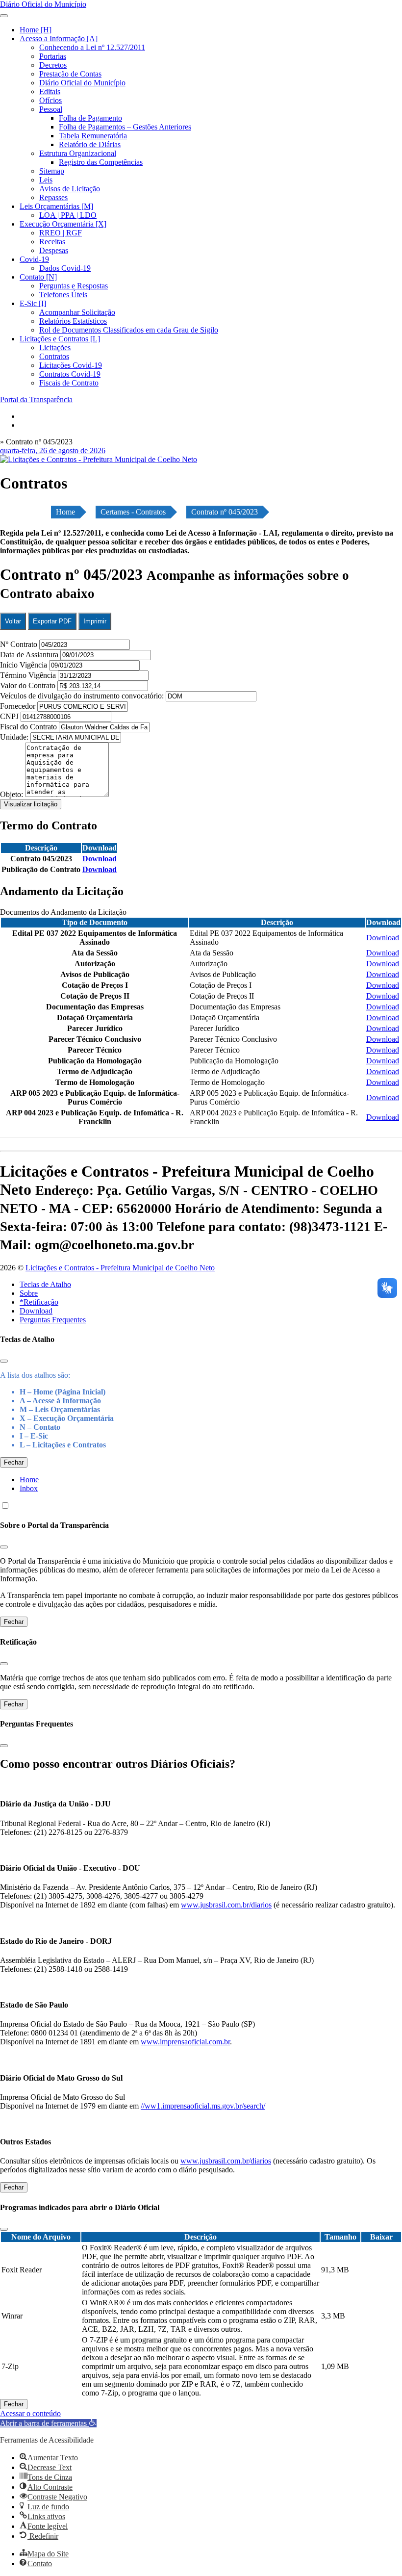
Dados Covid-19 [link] (65, 268)
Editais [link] (50, 91)
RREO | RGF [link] (61, 233)
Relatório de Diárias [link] (90, 144)
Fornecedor (19, 706)
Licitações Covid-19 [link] (71, 365)
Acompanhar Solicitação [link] (77, 312)
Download (36, 1311)
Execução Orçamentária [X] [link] (63, 224)
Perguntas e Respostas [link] (74, 286)
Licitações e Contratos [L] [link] (60, 339)
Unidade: (15, 737)
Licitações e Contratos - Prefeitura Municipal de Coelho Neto (120, 1268)
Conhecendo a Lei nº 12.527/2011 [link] (92, 47)
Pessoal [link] (51, 109)
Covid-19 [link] (34, 259)
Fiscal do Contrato (29, 727)
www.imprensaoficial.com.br (185, 2042)
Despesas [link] (54, 250)
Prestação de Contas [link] (70, 74)
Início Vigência (25, 665)
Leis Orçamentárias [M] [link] (56, 206)
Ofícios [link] (50, 100)
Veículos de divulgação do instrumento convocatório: (82, 696)
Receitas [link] (52, 242)
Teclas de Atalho (45, 1284)
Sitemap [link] (52, 171)
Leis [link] (46, 180)
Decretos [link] (53, 65)
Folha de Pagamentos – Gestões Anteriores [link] (125, 127)
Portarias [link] (53, 56)
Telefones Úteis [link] (63, 295)
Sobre (29, 1293)
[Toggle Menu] (4, 16)
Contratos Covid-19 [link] (70, 374)
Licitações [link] (55, 348)
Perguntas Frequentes (53, 1320)
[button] (48, 2423)
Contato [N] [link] (38, 277)
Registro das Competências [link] (101, 162)
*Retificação (39, 1302)
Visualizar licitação (31, 804)
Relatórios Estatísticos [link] (73, 321)
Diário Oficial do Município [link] (82, 83)
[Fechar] (4, 1361)
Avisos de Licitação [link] (70, 189)
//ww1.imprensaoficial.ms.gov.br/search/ (203, 2106)
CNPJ (10, 716)
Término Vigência (29, 675)
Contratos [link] (54, 356)
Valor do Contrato (29, 685)
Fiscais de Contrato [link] (69, 383)
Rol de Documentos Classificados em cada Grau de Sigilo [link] (129, 330)
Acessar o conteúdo (30, 2413)
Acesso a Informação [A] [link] (59, 39)
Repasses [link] (53, 197)
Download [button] (100, 859)
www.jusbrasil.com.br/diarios (226, 1905)
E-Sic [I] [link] (33, 303)
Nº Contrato (20, 644)
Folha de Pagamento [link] (90, 118)
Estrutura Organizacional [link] (78, 153)
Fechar (14, 1462)
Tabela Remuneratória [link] (93, 136)
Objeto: (13, 794)
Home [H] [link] (36, 30)
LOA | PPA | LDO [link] (68, 215)
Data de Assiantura (30, 655)
